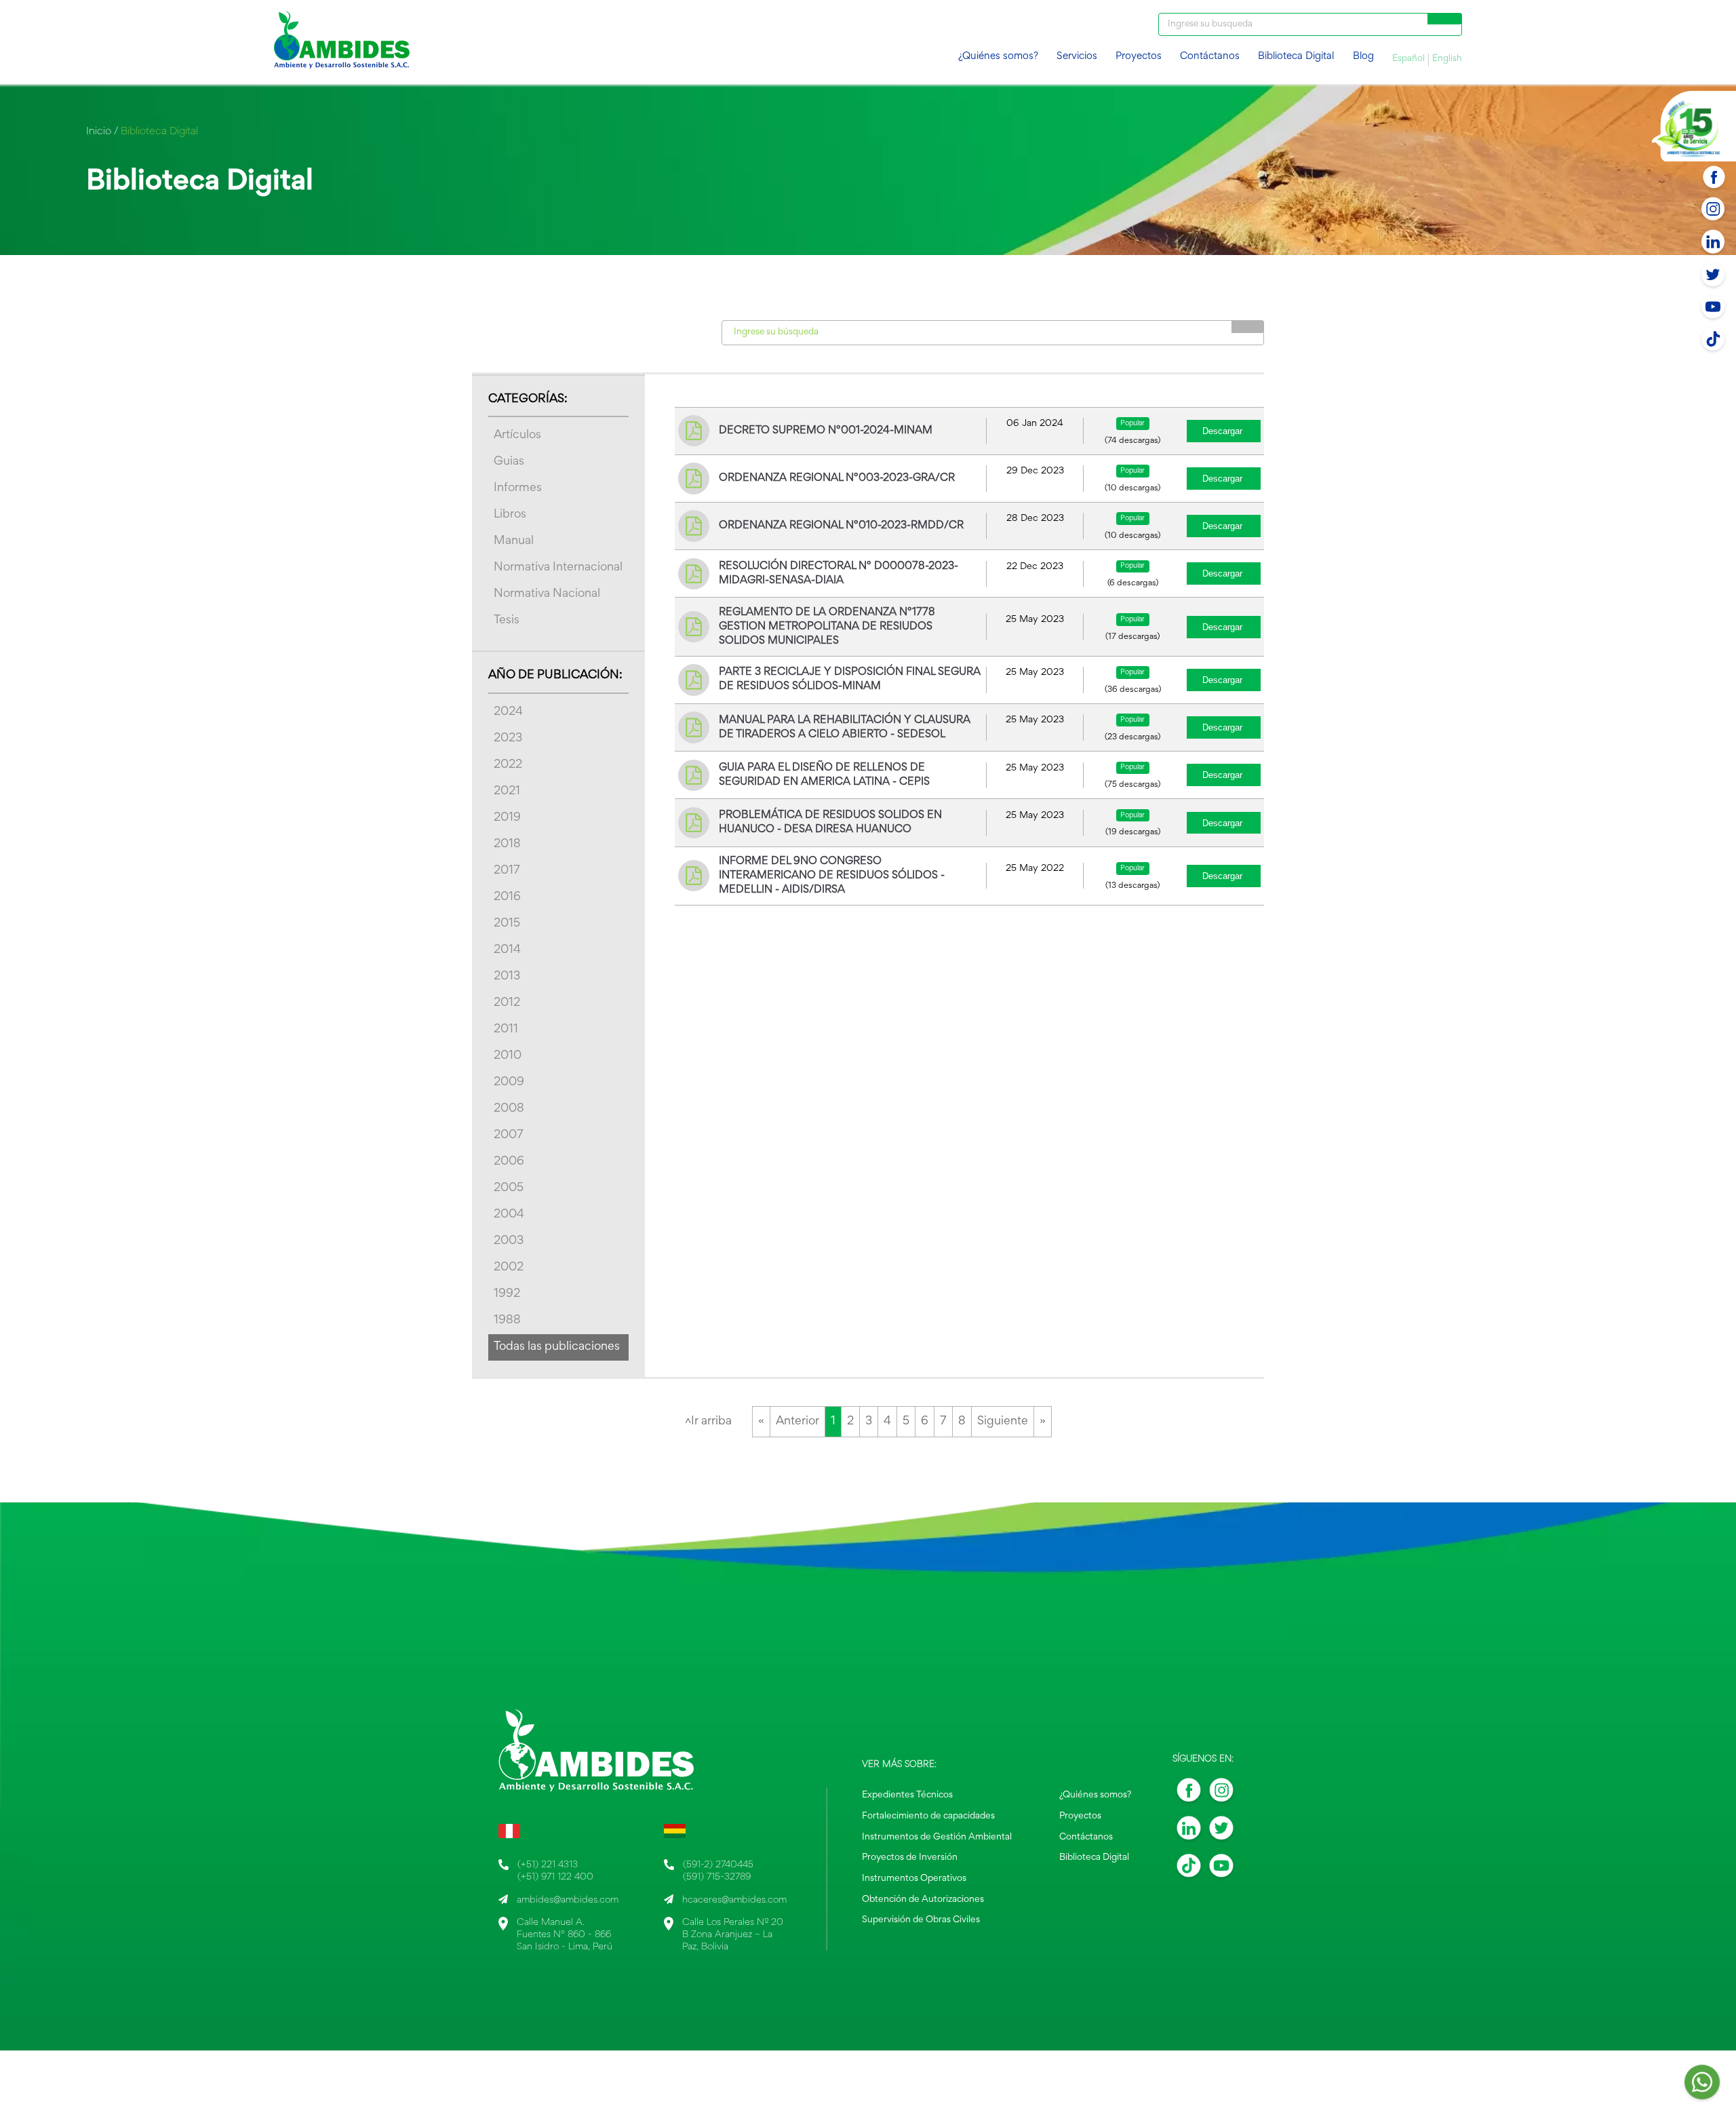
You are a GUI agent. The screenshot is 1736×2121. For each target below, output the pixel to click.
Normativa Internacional (558, 568)
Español (1408, 59)
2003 (509, 1241)
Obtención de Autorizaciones (923, 1900)
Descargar (1222, 431)
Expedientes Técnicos (907, 1795)
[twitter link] (1221, 1832)
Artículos (517, 435)
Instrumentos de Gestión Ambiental (937, 1837)
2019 (507, 818)
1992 (507, 1294)
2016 (507, 897)
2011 (506, 1030)
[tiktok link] (1189, 1870)
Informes (518, 488)
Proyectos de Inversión (910, 1858)
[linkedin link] (1189, 1832)
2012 (507, 1003)
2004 (509, 1215)
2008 (509, 1109)
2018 (507, 844)
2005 (509, 1188)
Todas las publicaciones (557, 1347)
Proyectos (1139, 57)
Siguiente (1003, 1422)
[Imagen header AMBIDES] (342, 42)
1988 (507, 1321)
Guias (509, 462)
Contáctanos (1210, 57)
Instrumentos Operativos (914, 1879)
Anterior (797, 1422)
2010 (508, 1056)
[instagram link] (1221, 1794)
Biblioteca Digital (1296, 57)
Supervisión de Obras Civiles (921, 1920)
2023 (508, 739)
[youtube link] (1221, 1870)
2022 (508, 765)
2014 (507, 950)
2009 (509, 1083)
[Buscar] (1445, 19)
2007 (509, 1135)
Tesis (507, 621)
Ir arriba (708, 1422)
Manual (514, 541)
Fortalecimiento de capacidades (928, 1816)
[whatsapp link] (1702, 2086)
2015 (507, 924)
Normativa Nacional (547, 594)
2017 (507, 871)
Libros (510, 515)
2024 (508, 712)
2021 (507, 792)
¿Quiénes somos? (998, 57)
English (1447, 59)
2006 (509, 1162)
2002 (509, 1268)
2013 (507, 977)
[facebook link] (1189, 1794)
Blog (1363, 57)
